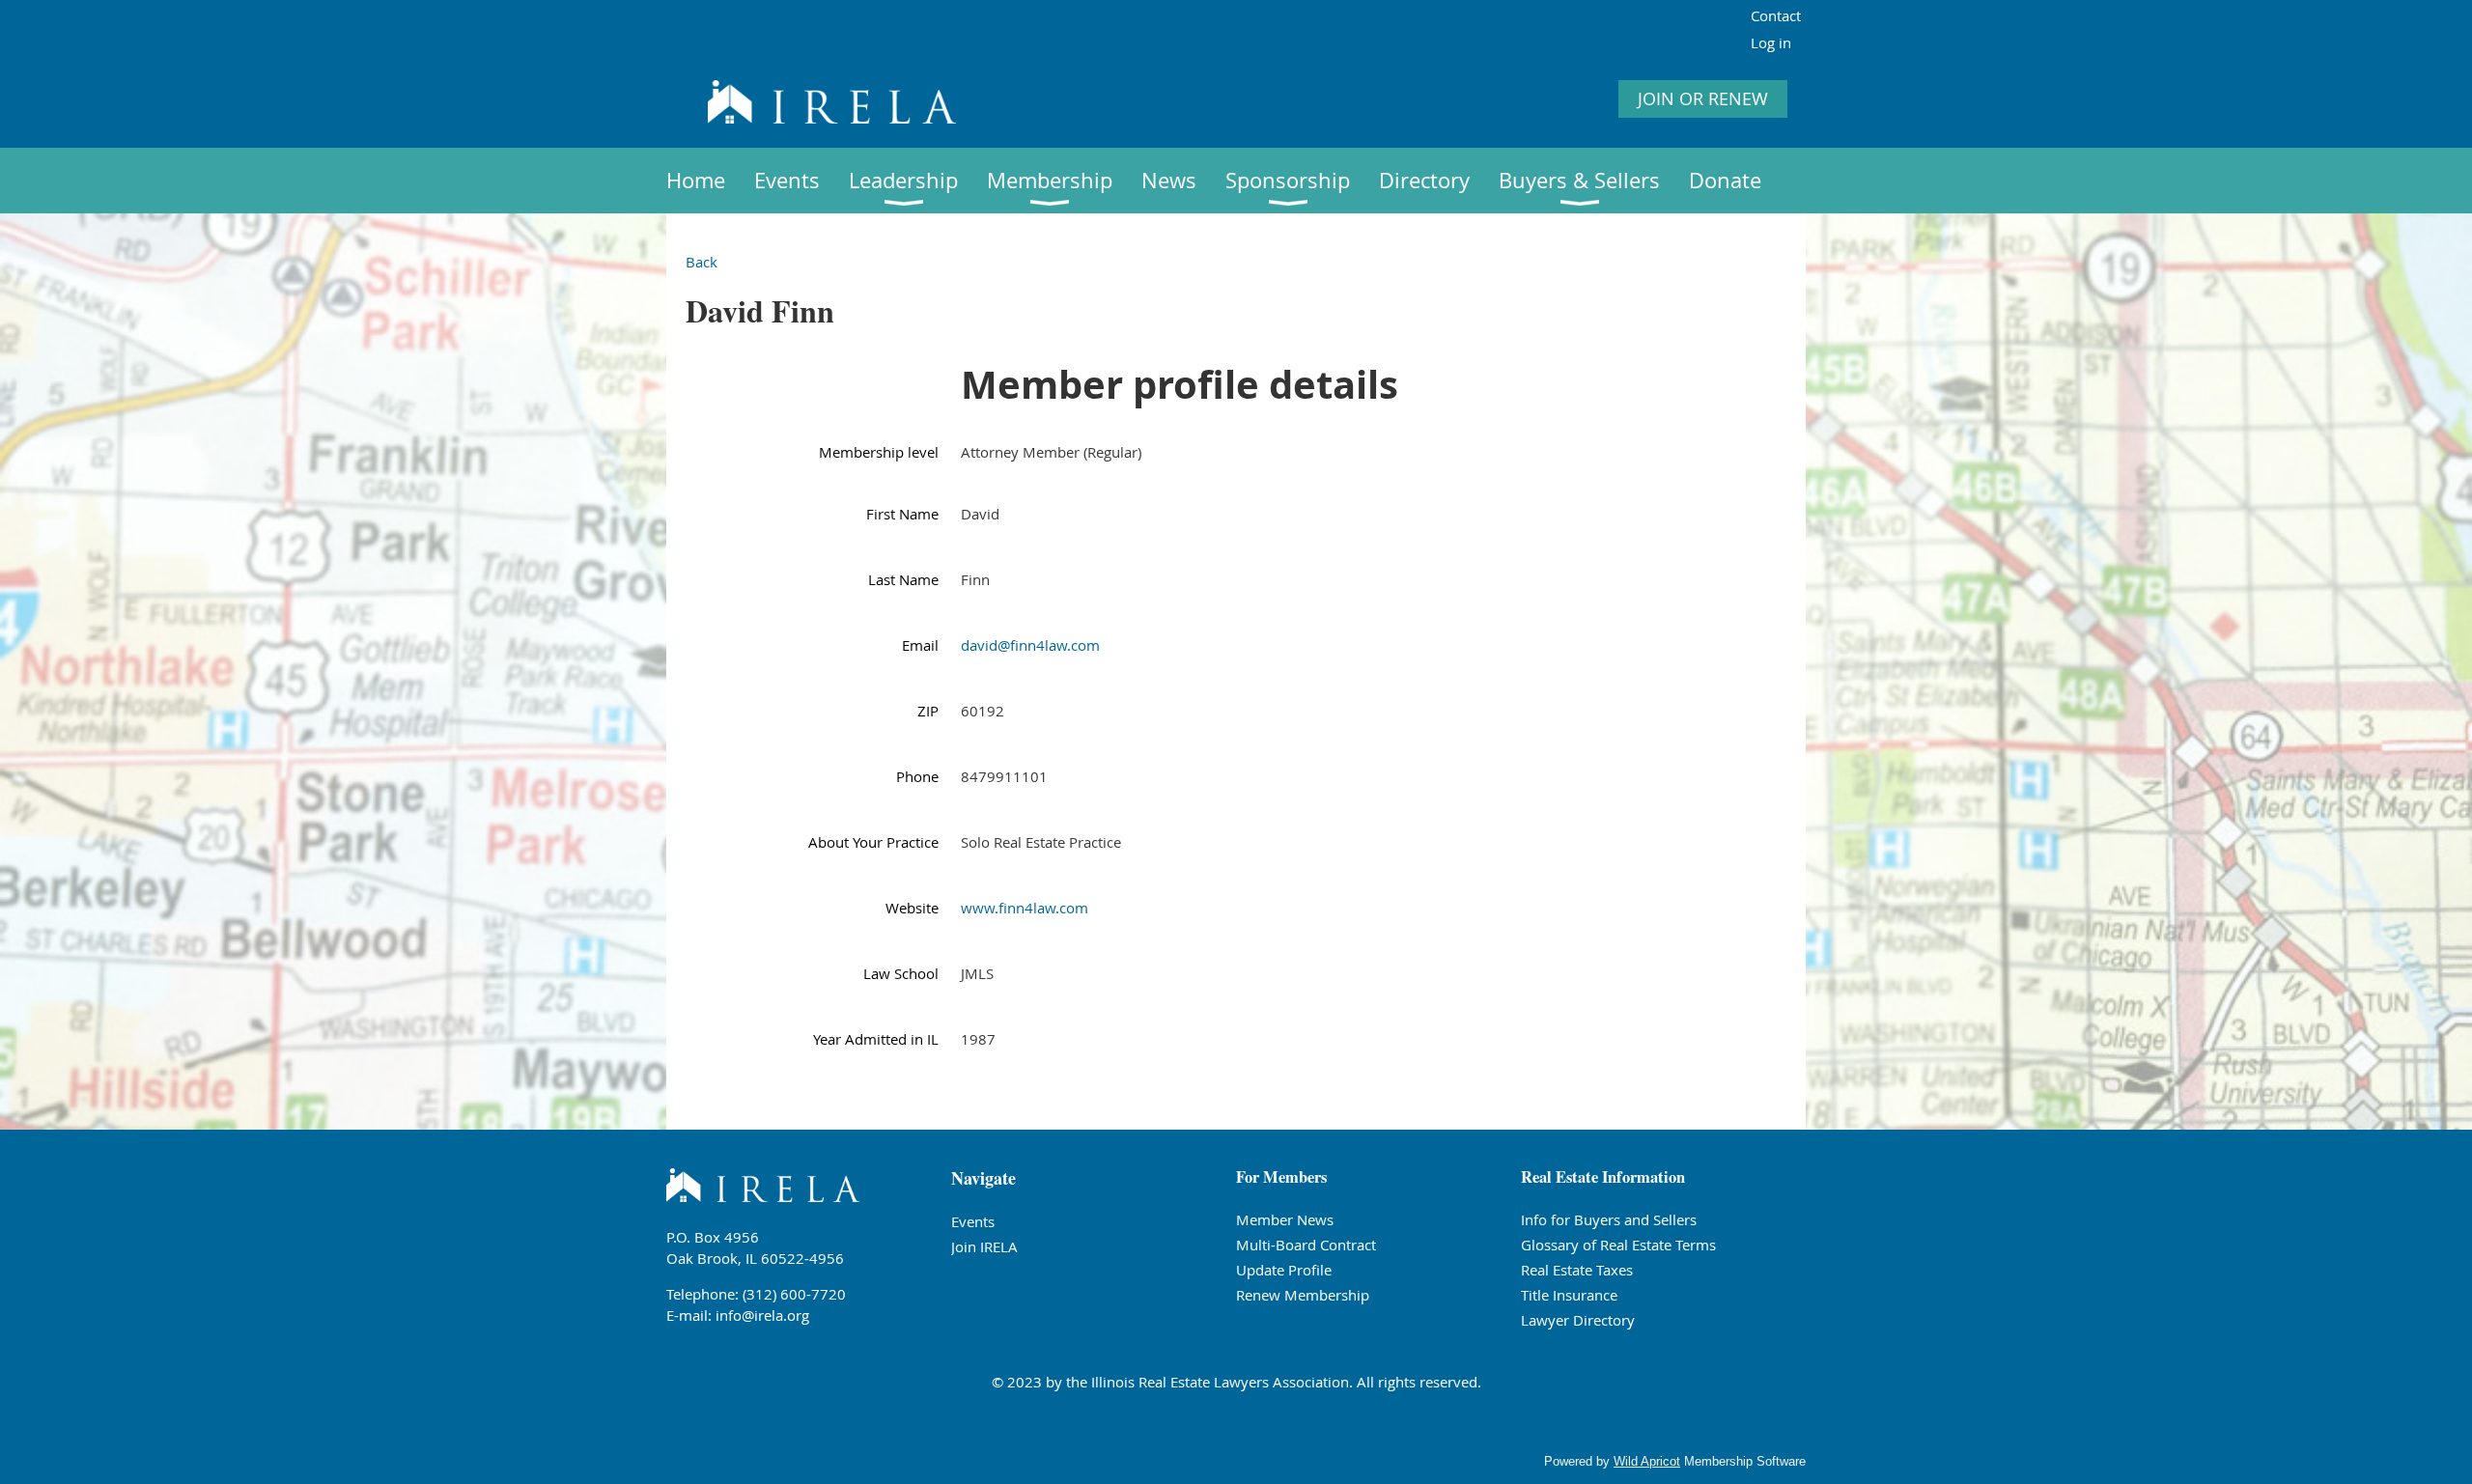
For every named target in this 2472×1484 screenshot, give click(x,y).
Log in (1771, 42)
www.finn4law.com (1025, 908)
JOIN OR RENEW (1703, 98)
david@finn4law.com (1030, 645)
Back (702, 262)
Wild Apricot (1647, 1461)
